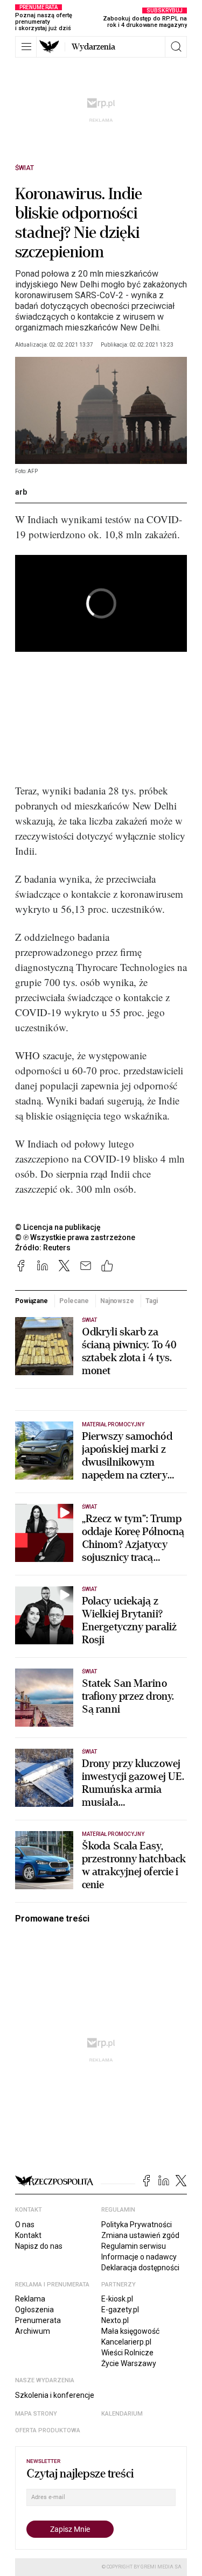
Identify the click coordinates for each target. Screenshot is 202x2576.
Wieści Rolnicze (127, 2353)
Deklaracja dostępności (140, 2268)
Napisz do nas (39, 2246)
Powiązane (32, 1301)
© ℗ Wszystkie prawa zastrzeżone (75, 1237)
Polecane (74, 1301)
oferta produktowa (48, 2430)
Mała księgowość (130, 2331)
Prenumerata (38, 2320)
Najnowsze (117, 1301)
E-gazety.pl (120, 2310)
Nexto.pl (115, 2320)
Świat (25, 168)
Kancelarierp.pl (126, 2342)
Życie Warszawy (129, 2363)
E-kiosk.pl (117, 2299)
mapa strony (36, 2414)
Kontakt (28, 2235)
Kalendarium (122, 2414)
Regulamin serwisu (134, 2246)
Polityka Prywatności (137, 2225)
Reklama (30, 2299)
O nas (25, 2225)
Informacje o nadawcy (139, 2257)
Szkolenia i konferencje (55, 2395)
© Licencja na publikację (58, 1227)
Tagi (152, 1301)
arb (21, 492)
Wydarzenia (93, 47)
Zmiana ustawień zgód (140, 2235)
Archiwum (33, 2331)
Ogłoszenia (34, 2310)
